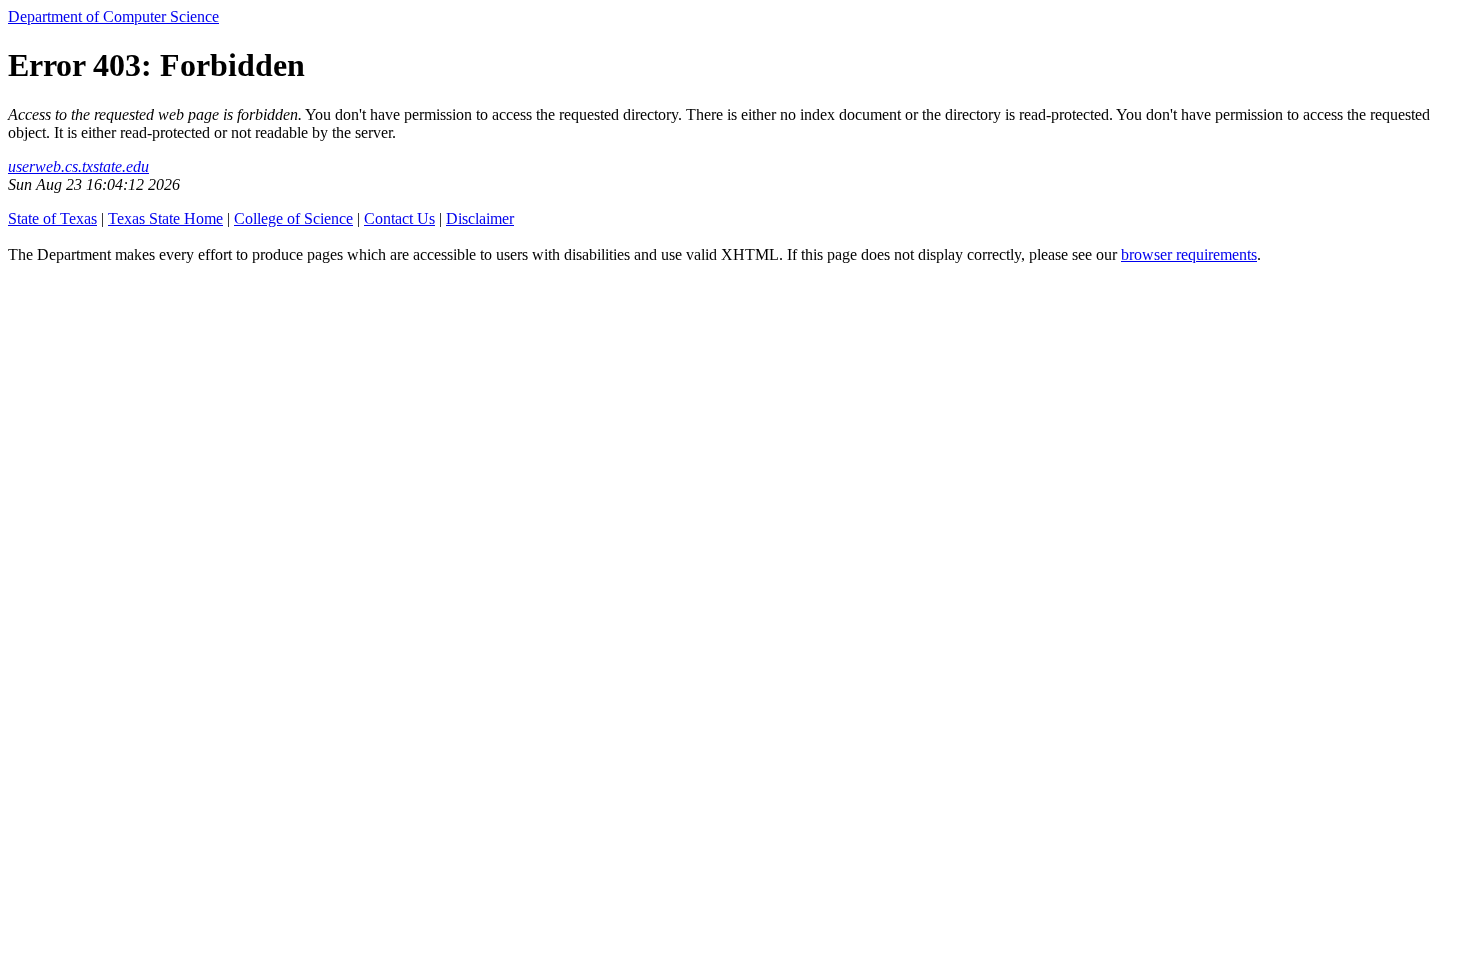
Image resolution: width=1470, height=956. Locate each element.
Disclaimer (480, 218)
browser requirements (1189, 254)
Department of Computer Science (113, 16)
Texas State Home (165, 218)
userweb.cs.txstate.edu (78, 166)
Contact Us (399, 218)
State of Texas (52, 218)
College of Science (293, 218)
